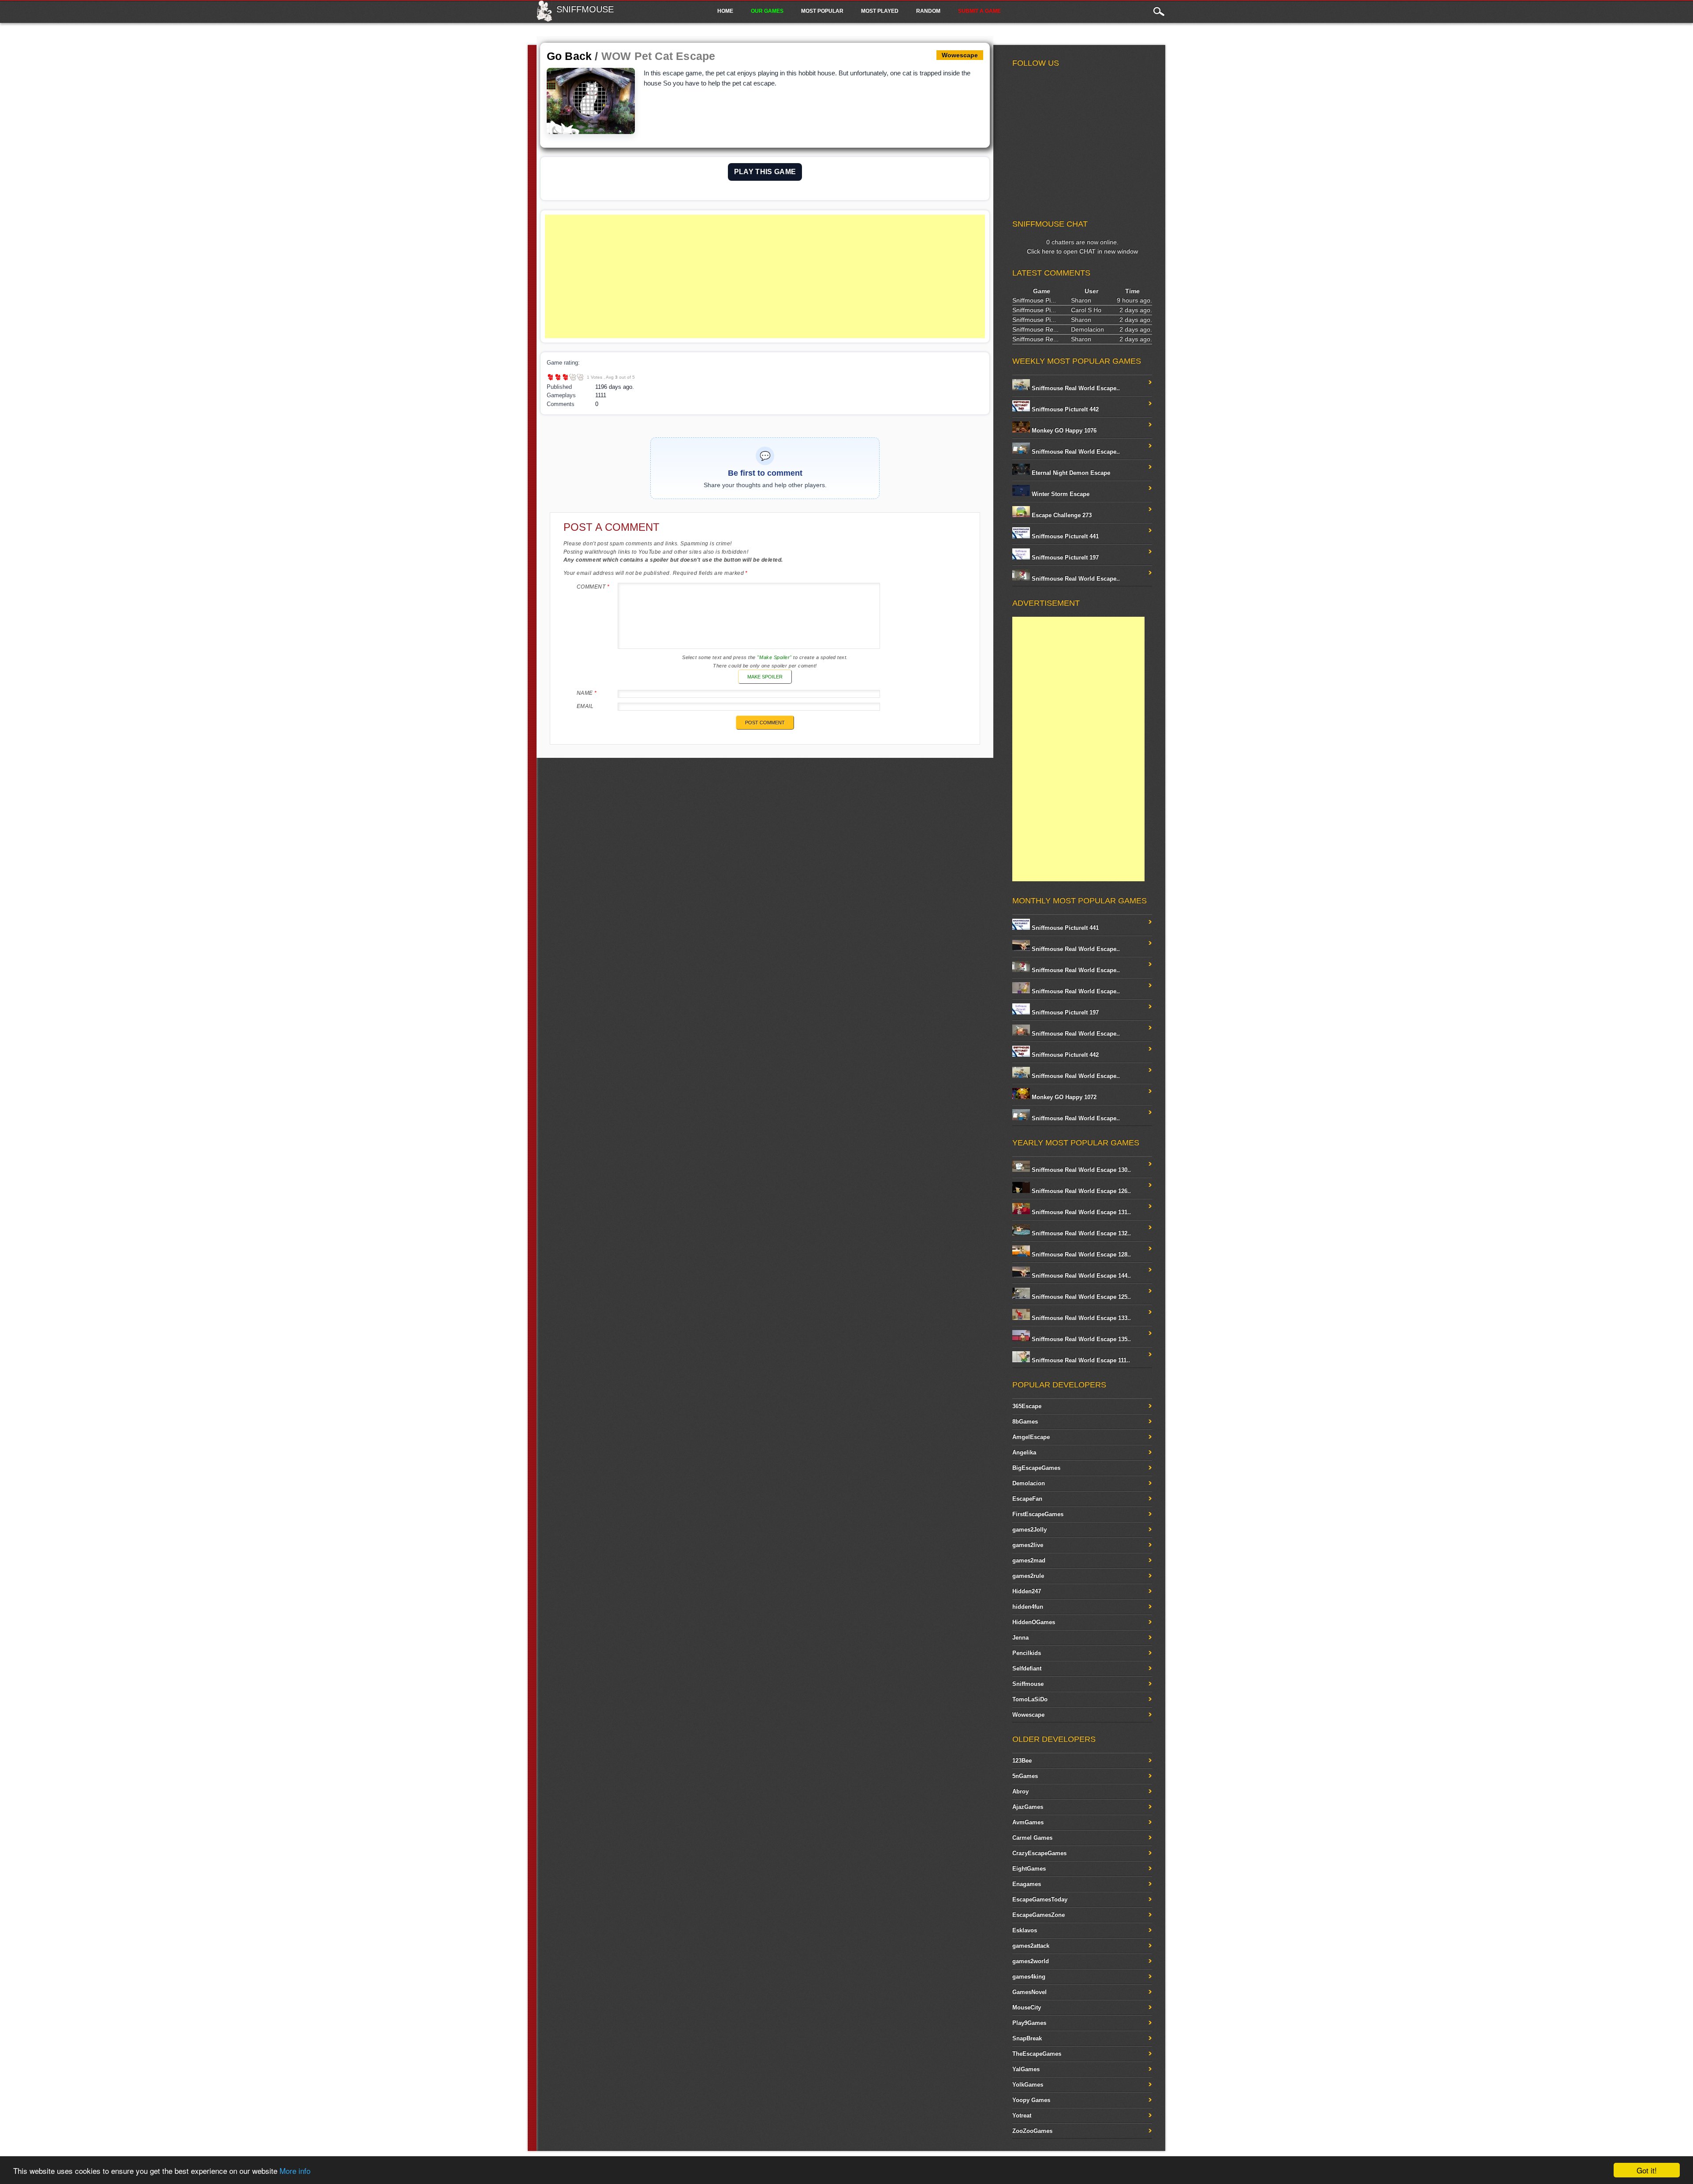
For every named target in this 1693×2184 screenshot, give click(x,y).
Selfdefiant (1027, 1668)
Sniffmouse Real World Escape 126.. (1080, 1191)
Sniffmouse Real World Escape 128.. (1080, 1254)
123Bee (1022, 1761)
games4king (1029, 1977)
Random (928, 11)
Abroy (1020, 1791)
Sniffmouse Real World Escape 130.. (1080, 1170)
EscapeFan (1027, 1499)
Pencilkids (1027, 1653)
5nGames (1025, 1776)
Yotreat (1022, 2115)
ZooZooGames (1032, 2131)
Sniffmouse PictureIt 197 (1064, 557)
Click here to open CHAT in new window (1082, 251)
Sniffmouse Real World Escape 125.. (1080, 1297)
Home (725, 11)
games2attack (1031, 1946)
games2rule (1028, 1576)
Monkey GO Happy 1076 (1063, 430)
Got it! (1647, 2170)
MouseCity (1027, 2007)
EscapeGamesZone (1039, 1915)
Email (585, 706)
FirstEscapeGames (1038, 1514)
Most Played (880, 11)
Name (587, 693)
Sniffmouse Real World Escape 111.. (1080, 1360)
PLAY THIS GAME (765, 172)
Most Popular (822, 11)
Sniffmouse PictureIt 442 (1064, 409)
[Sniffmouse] (544, 19)
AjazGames (1028, 1807)
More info (295, 2171)
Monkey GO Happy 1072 (1063, 1097)
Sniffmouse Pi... (1034, 300)
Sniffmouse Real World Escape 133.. (1080, 1318)
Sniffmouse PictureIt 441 (1064, 536)
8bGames (1025, 1422)
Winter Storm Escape (1060, 494)
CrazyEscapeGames (1039, 1853)
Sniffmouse (585, 9)
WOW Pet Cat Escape (658, 56)
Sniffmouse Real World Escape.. (1075, 388)
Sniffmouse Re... (1035, 329)
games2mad (1029, 1560)
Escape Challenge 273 (1061, 515)
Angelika (1024, 1452)
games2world (1031, 1961)
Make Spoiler (765, 677)
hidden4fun (1028, 1607)
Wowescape (1028, 1715)
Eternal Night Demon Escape (1070, 473)
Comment (593, 587)
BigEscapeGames (1036, 1468)
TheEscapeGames (1037, 2054)
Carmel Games (1032, 1838)
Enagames (1027, 1884)
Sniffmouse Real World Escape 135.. (1080, 1339)
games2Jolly (1029, 1530)
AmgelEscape (1031, 1437)
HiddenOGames (1034, 1622)
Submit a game (979, 11)
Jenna (1020, 1638)
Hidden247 (1027, 1591)
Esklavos (1025, 1930)
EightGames (1029, 1869)
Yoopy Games (1031, 2100)
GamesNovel (1029, 1992)
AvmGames (1028, 1822)
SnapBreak (1027, 2038)
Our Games (767, 11)
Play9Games (1029, 2023)
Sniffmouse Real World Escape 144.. (1080, 1276)
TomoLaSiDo (1030, 1699)
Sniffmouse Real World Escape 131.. (1080, 1212)
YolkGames (1028, 2085)
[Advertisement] (765, 276)
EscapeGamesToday (1040, 1899)
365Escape (1027, 1406)
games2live (1028, 1545)
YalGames (1026, 2069)
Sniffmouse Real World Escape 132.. (1080, 1233)
